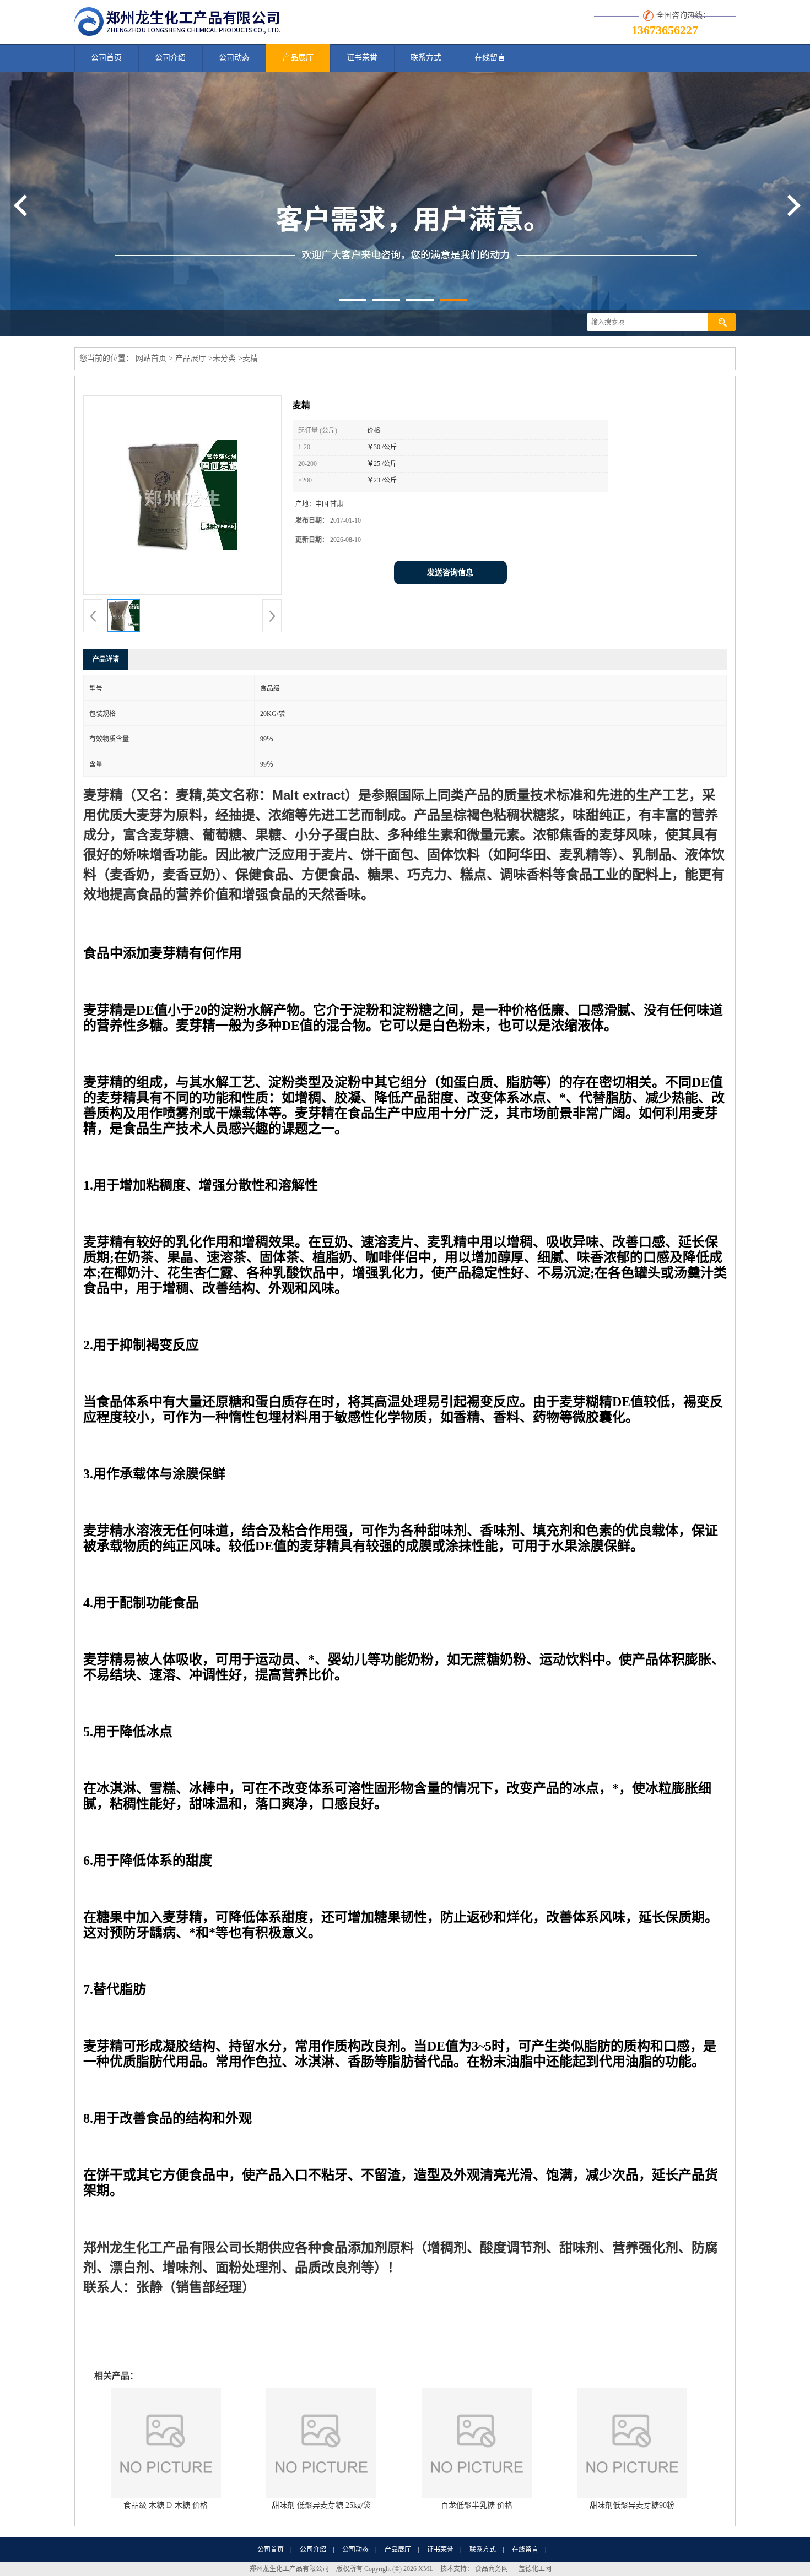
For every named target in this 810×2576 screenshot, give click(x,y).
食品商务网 (492, 2569)
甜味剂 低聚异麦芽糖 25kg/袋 (321, 2505)
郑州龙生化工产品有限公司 (289, 2569)
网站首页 (151, 358)
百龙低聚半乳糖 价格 (477, 2505)
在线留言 (490, 58)
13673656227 (665, 30)
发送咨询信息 (450, 573)
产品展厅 (298, 58)
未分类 (224, 358)
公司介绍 (170, 58)
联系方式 (426, 58)
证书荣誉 (362, 58)
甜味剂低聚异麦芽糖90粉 (632, 2505)
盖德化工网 (535, 2569)
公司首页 (106, 58)
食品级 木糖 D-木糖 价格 (166, 2505)
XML (426, 2569)
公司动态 (234, 58)
